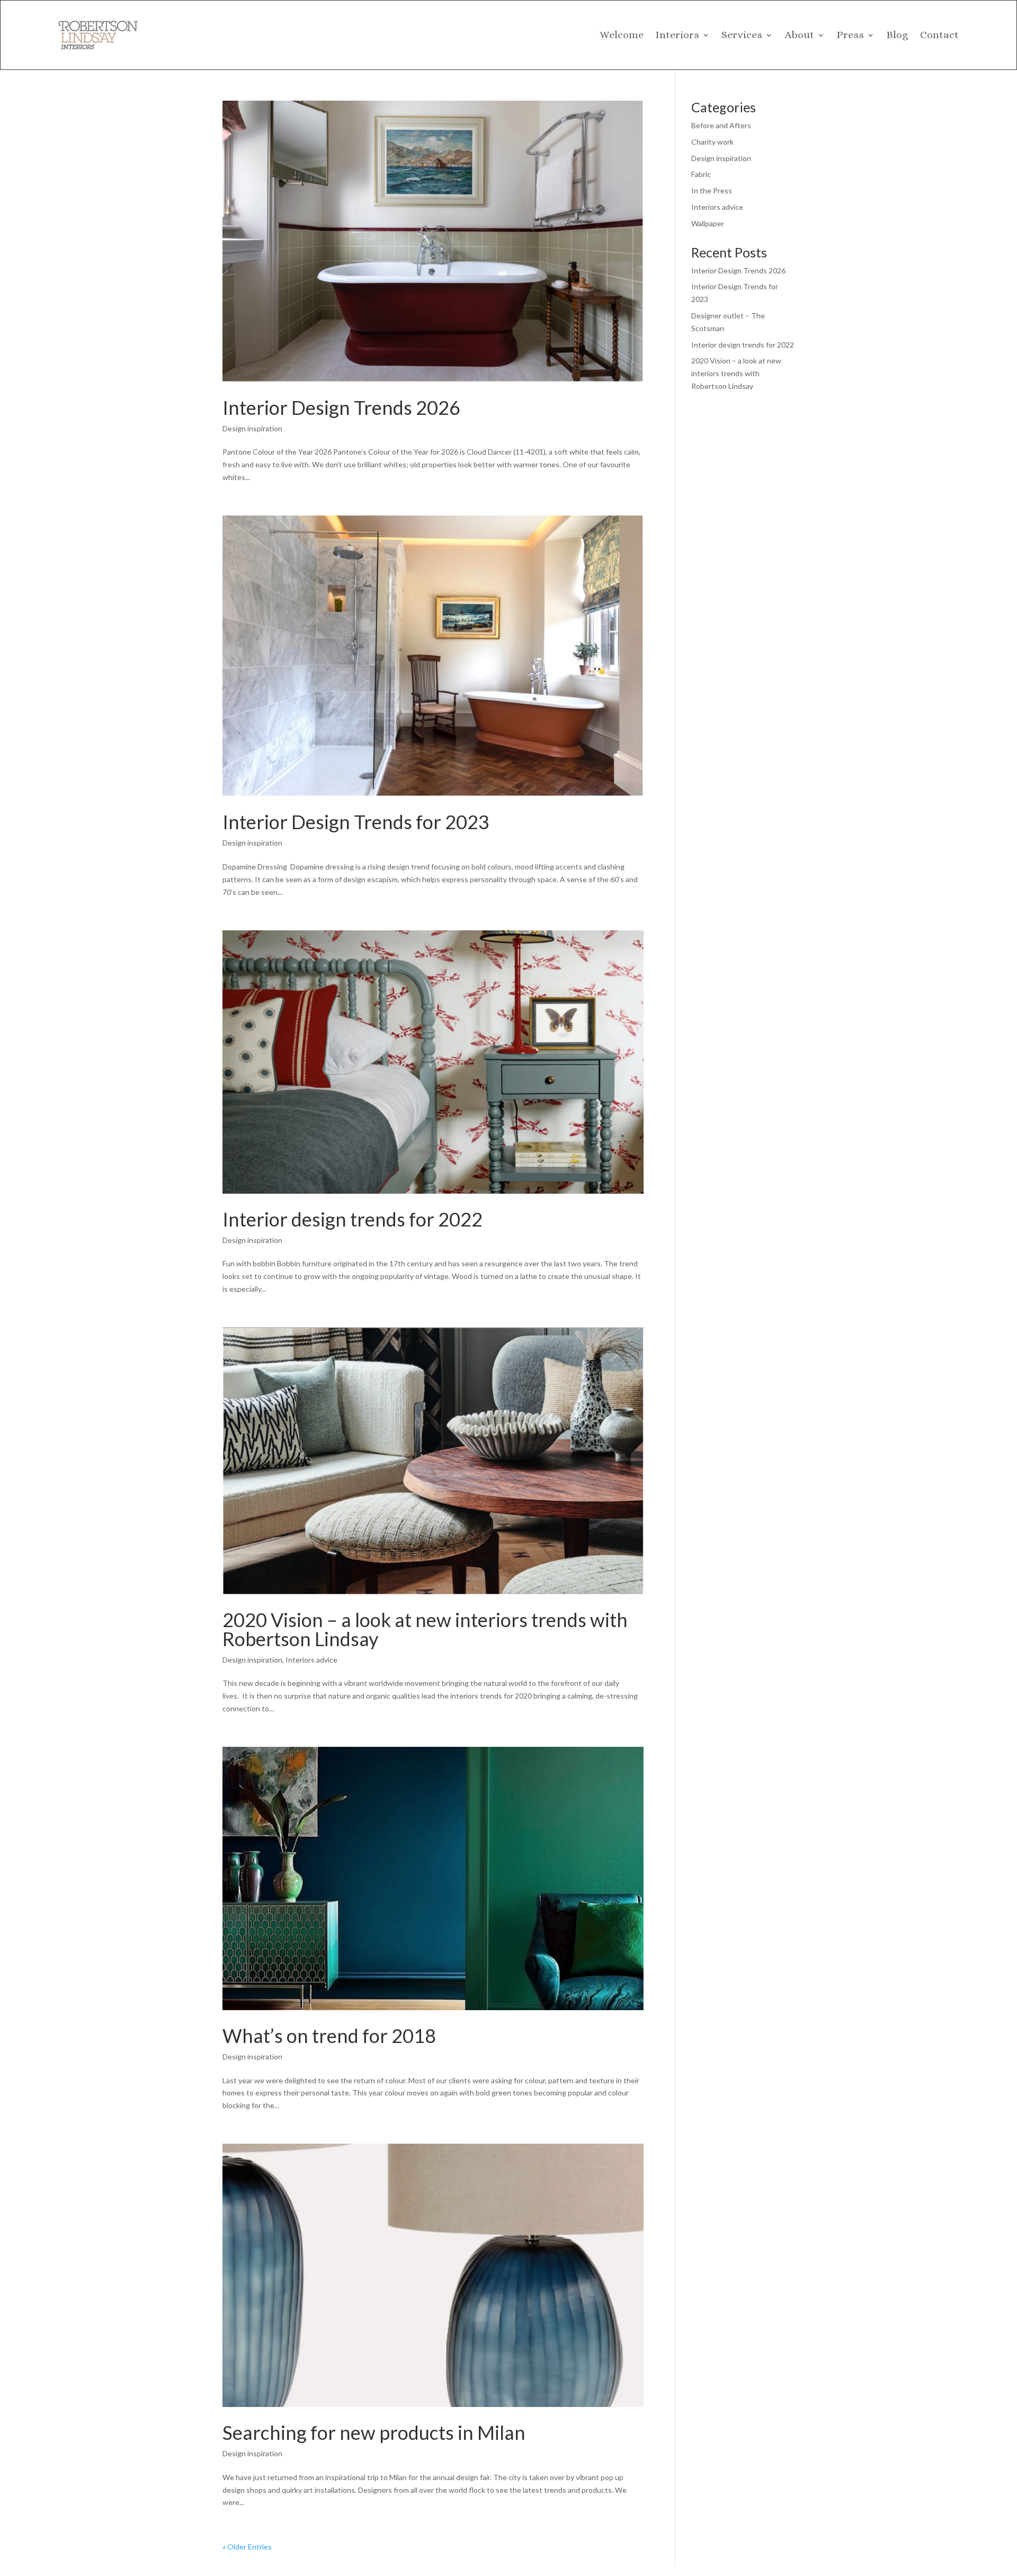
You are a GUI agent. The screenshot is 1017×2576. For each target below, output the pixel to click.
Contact (939, 35)
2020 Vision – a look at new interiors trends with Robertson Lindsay (425, 1629)
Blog (897, 35)
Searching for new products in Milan (374, 2432)
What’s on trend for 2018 (329, 2036)
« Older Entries (247, 2547)
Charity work (712, 142)
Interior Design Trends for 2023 (356, 822)
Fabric (701, 174)
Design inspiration (252, 428)
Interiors (677, 35)
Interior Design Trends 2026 (341, 407)
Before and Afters (721, 125)
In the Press (712, 190)
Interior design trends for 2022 (353, 1219)
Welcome (622, 35)
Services (742, 35)
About (799, 35)
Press (850, 35)
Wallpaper (708, 223)
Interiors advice (311, 1660)
